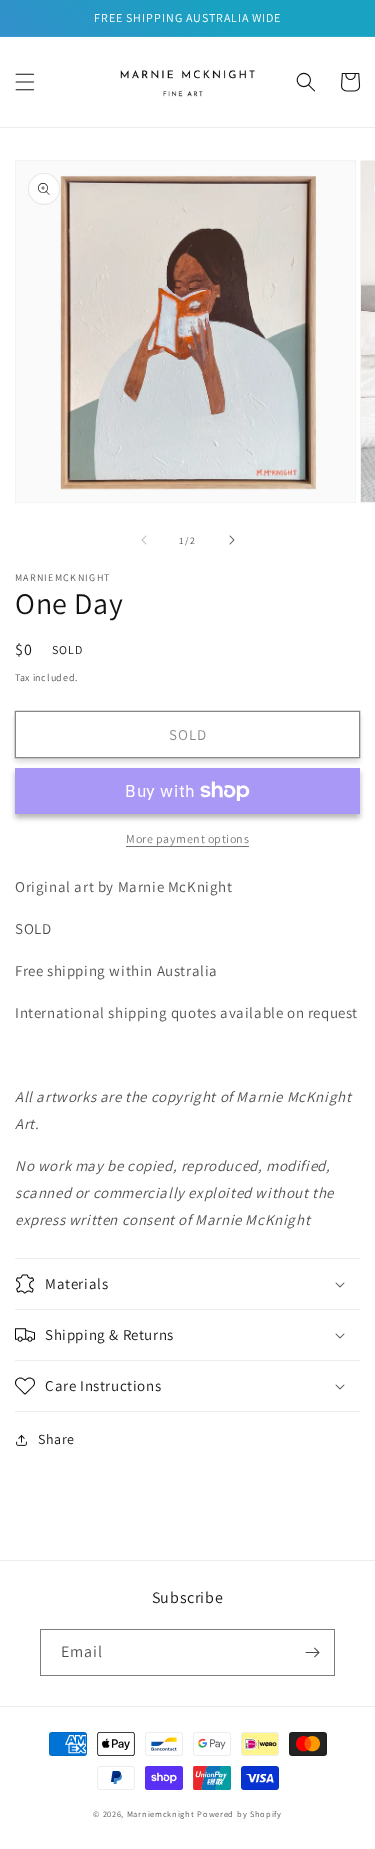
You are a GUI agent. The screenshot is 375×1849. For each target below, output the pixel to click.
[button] (25, 82)
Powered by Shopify (239, 1813)
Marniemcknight (161, 1813)
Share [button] (56, 1439)
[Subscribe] (312, 1652)
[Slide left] (144, 540)
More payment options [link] (187, 838)
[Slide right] (232, 540)
